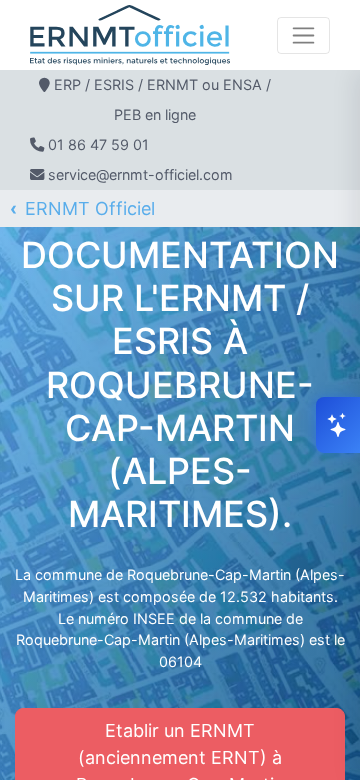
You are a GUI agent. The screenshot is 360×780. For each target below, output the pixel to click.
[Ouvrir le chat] (338, 425)
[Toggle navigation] (303, 35)
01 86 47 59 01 (98, 144)
